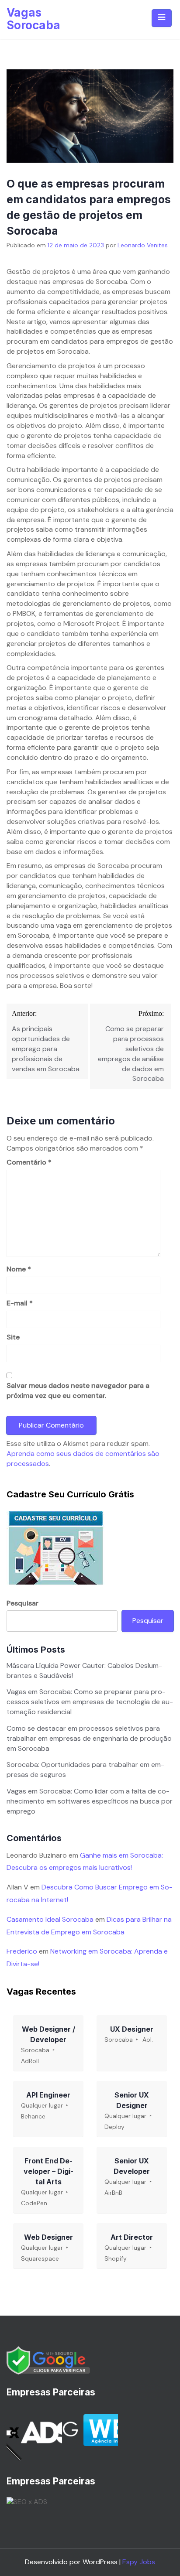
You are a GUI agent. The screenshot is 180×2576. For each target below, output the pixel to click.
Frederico (22, 1951)
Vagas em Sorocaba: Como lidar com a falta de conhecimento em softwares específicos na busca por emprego (90, 1801)
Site (13, 1337)
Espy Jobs (139, 2562)
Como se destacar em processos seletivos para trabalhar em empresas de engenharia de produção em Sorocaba (89, 1738)
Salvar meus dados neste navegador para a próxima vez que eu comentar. (78, 1390)
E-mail (20, 1303)
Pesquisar (22, 1603)
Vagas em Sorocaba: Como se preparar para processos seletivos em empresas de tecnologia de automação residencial (90, 1702)
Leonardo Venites (143, 245)
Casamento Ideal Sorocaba (50, 1919)
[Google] (48, 2360)
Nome (19, 1269)
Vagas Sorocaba (33, 19)
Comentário (29, 1162)
